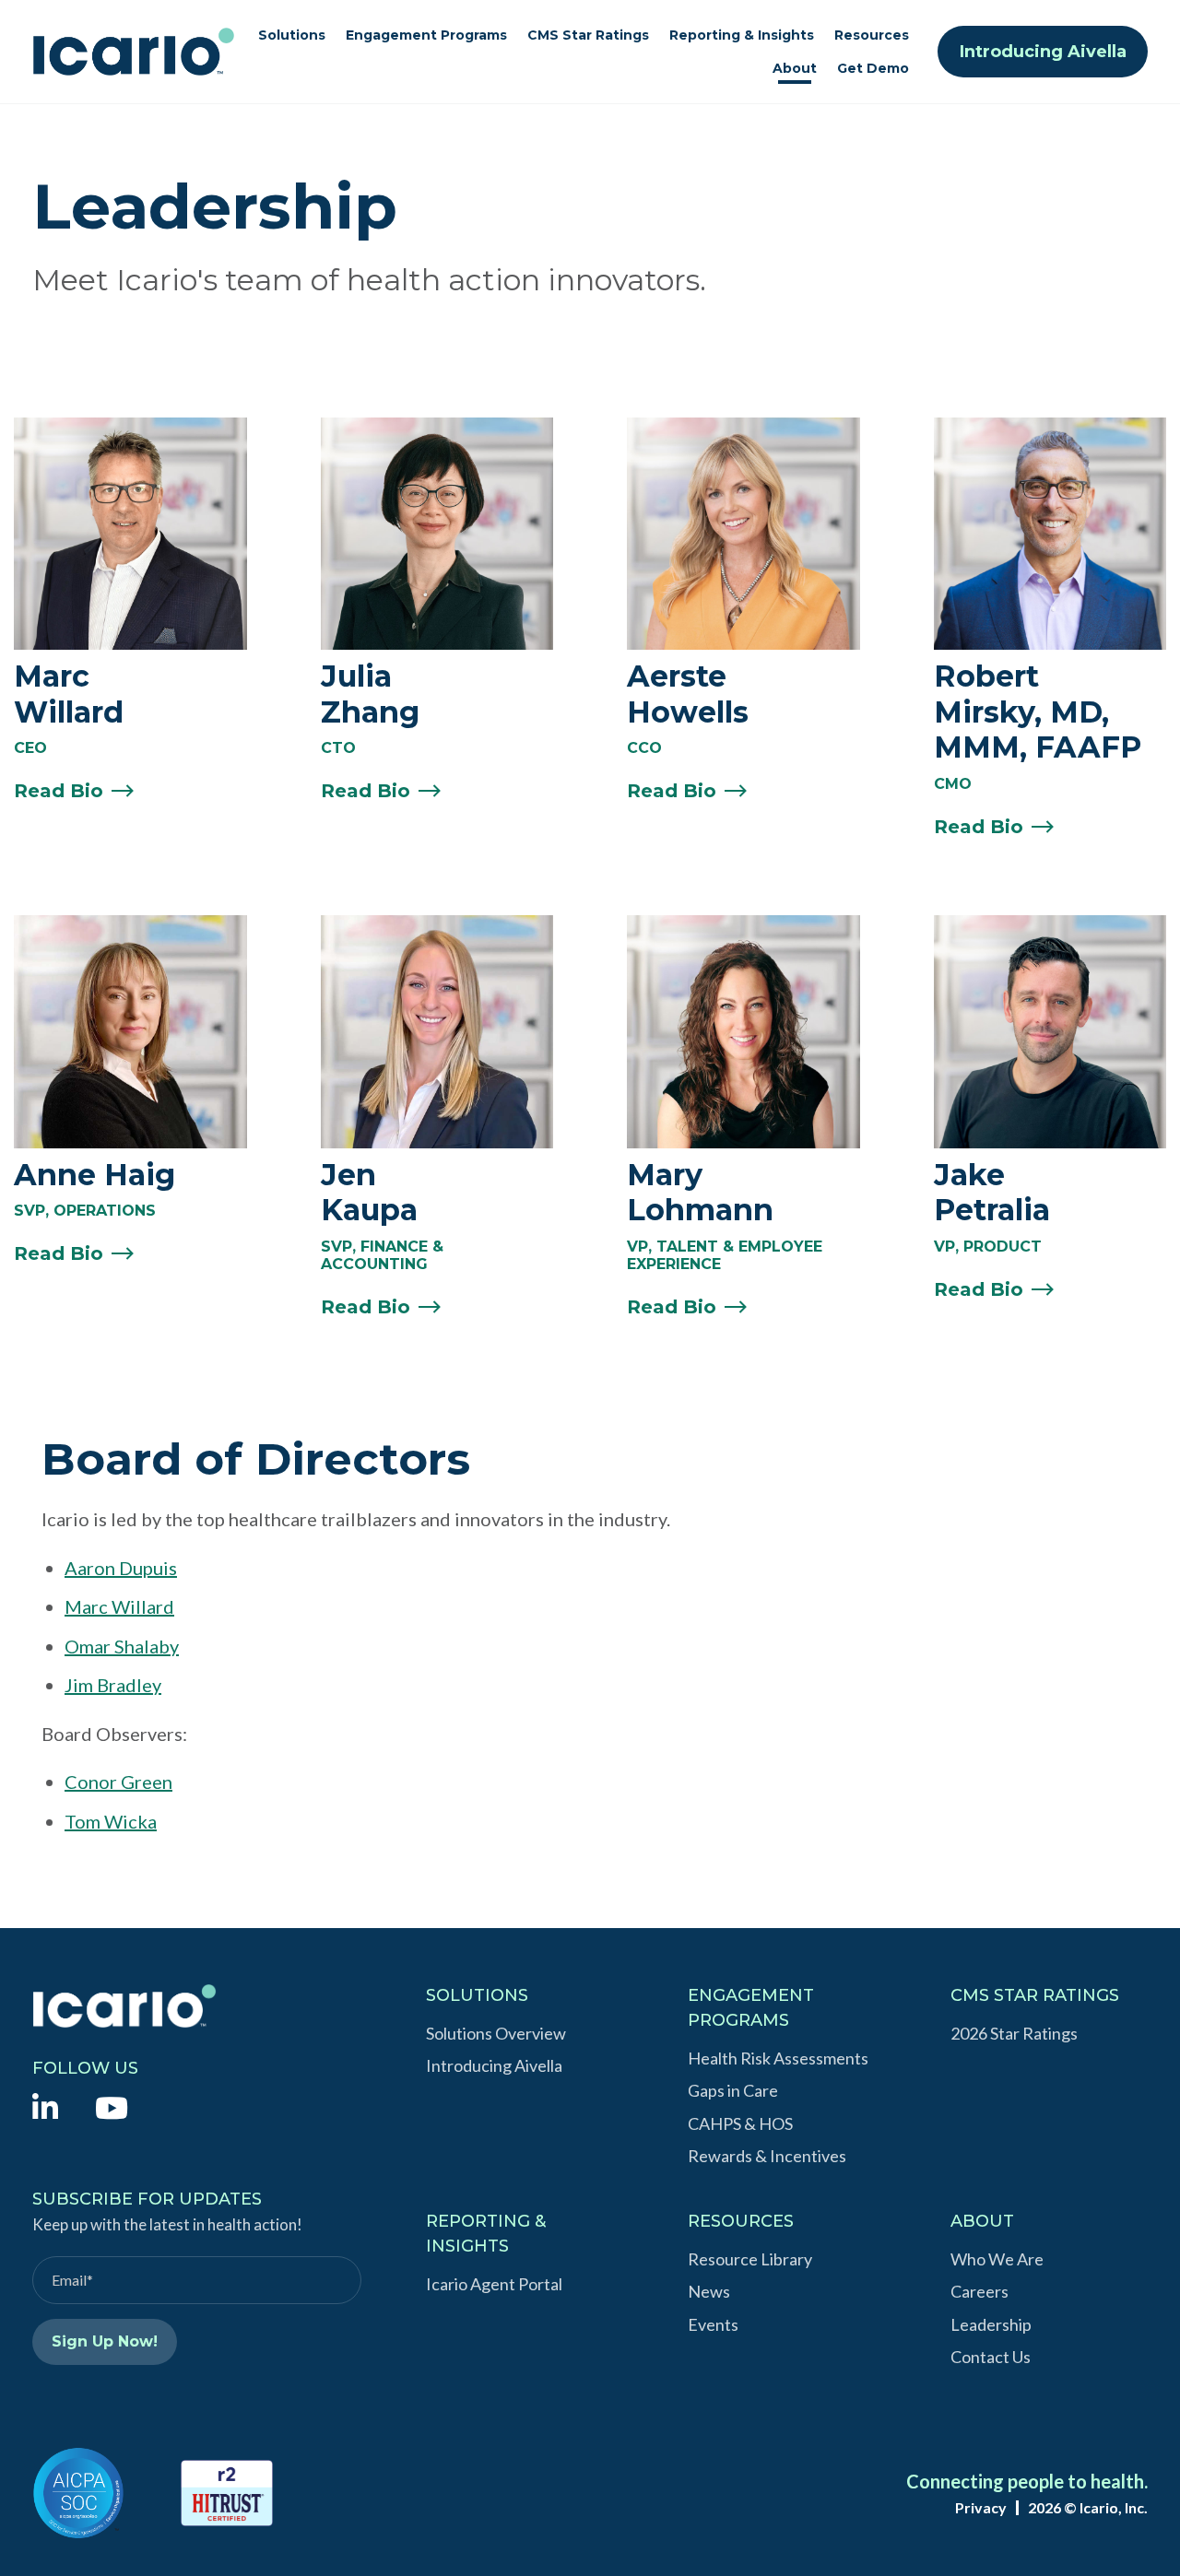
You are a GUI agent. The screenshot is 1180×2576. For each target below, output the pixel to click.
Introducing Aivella (1043, 52)
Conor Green (118, 1782)
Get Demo (873, 68)
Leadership (991, 2324)
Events (713, 2324)
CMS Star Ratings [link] (588, 35)
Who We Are (997, 2259)
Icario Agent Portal (494, 2284)
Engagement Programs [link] (426, 35)
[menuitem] (45, 2106)
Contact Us (991, 2357)
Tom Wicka (111, 1821)
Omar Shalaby (122, 1646)
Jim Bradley (113, 1685)
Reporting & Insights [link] (742, 35)
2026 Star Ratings (1014, 2033)
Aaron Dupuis (121, 1568)
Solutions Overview (496, 2033)
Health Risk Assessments (778, 2058)
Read (59, 791)
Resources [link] (872, 35)
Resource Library (750, 2259)
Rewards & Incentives (767, 2156)
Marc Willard (119, 1606)
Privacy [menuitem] (981, 2508)
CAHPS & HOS (740, 2123)
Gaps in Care (733, 2090)
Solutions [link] (292, 35)
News (709, 2291)
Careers (979, 2291)
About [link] (795, 68)
